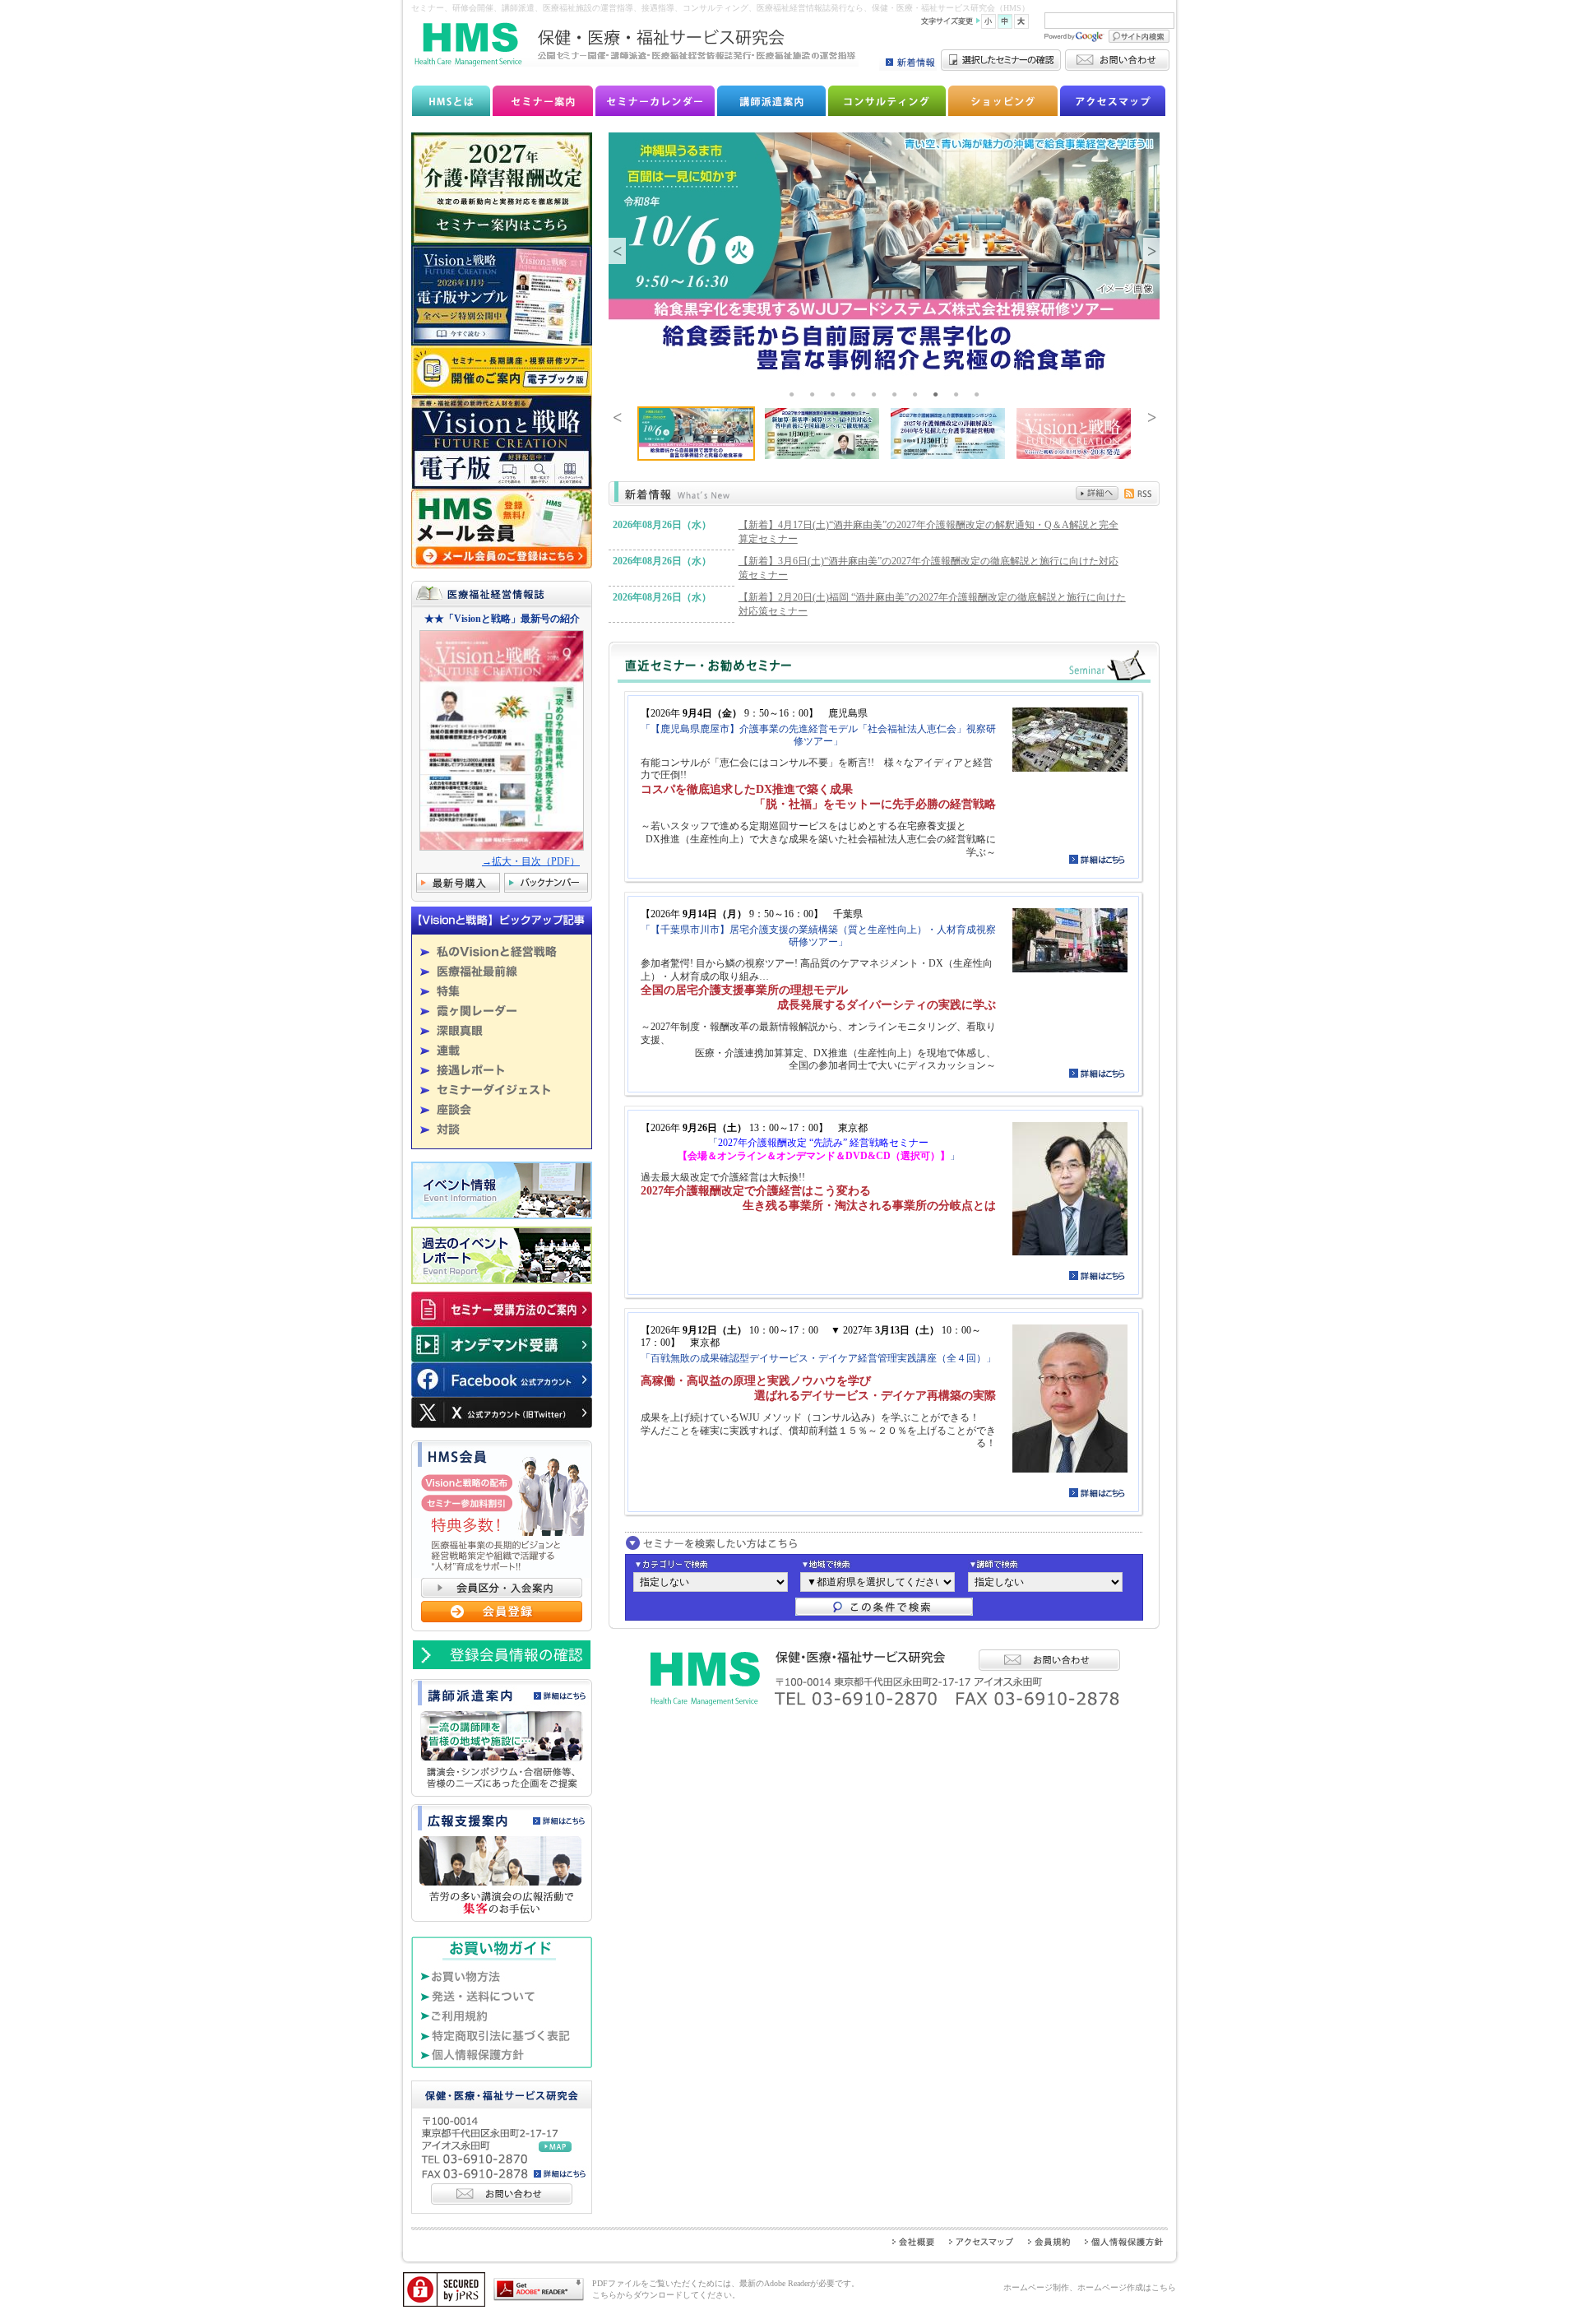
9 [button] (958, 394)
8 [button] (938, 394)
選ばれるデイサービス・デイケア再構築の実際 (875, 1396)
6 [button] (896, 394)
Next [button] (1151, 251)
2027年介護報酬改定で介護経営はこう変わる (756, 1191)
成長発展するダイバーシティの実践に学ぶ (887, 1005)
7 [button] (917, 394)
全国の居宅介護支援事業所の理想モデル (744, 990)
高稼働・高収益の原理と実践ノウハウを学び (756, 1381)
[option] (884, 255)
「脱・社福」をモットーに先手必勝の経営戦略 (875, 804)
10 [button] (979, 394)
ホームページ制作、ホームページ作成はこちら (1090, 2287)
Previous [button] (617, 251)
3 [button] (835, 394)
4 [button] (855, 394)
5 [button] (876, 394)
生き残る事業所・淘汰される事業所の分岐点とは (869, 1206)
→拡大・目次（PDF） (531, 861)
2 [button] (814, 394)
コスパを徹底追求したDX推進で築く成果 (747, 789)
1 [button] (794, 394)
